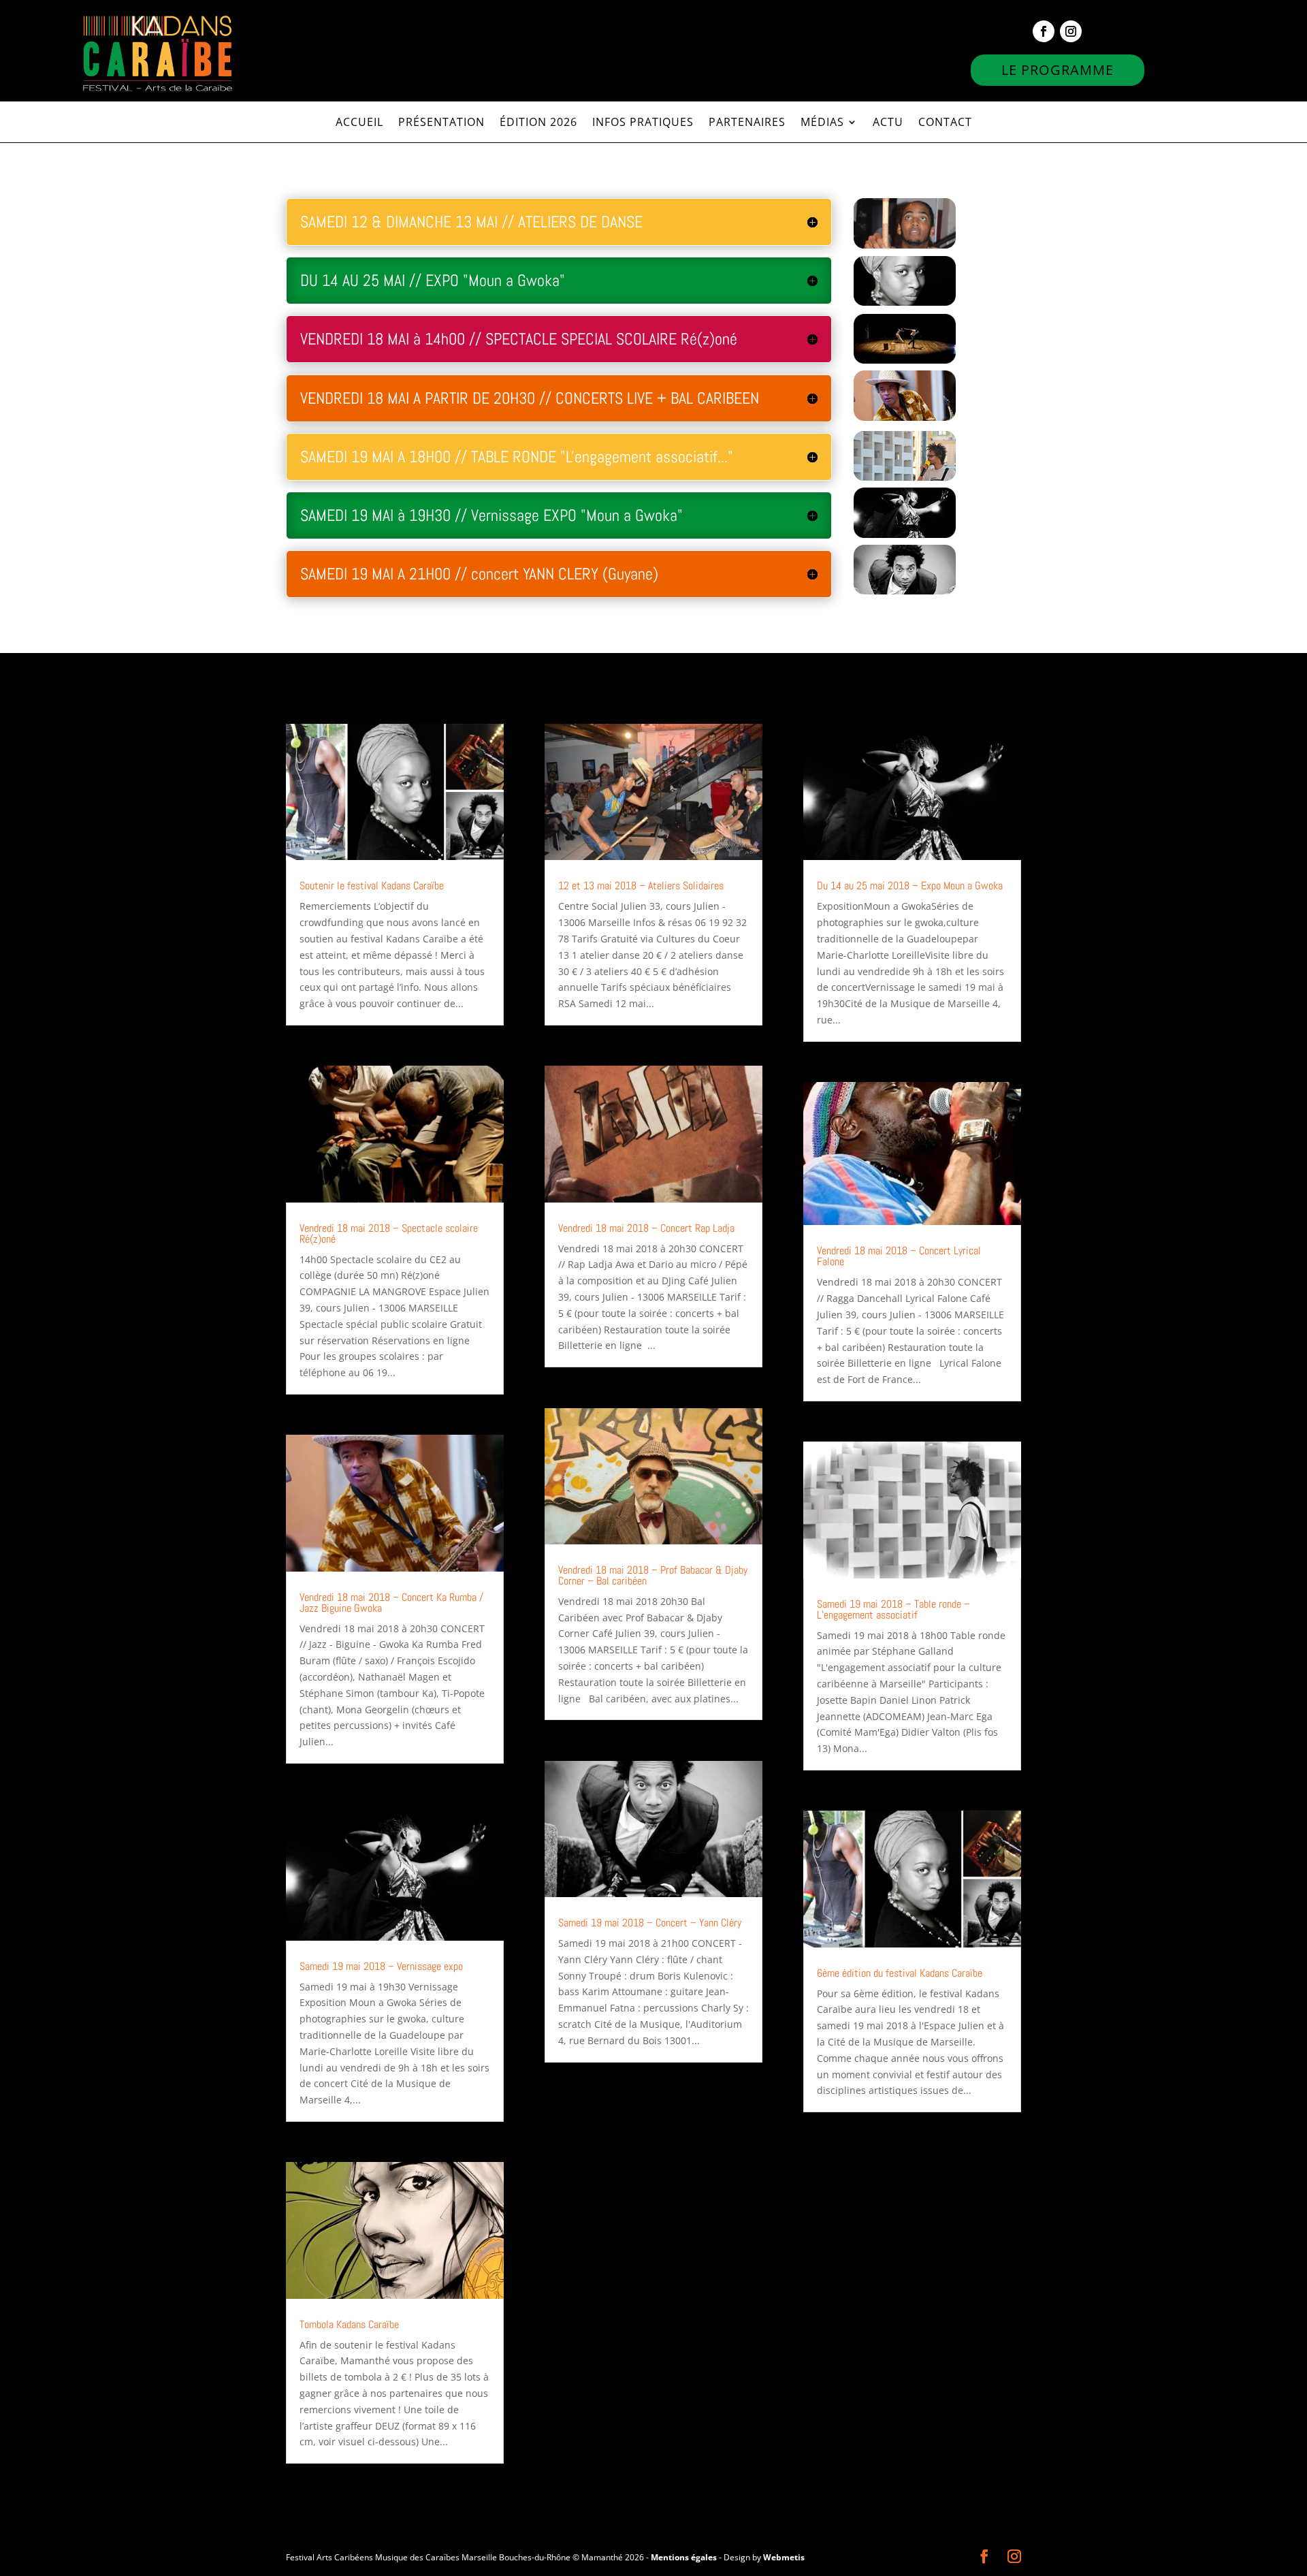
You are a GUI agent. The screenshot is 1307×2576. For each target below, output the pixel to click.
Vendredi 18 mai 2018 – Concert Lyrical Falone (899, 1256)
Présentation (441, 123)
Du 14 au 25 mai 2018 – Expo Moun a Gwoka (910, 886)
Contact (945, 123)
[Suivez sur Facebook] (1044, 31)
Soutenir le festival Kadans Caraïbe (372, 886)
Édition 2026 (538, 123)
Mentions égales (684, 2557)
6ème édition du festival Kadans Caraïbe (900, 1973)
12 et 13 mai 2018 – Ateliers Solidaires (641, 886)
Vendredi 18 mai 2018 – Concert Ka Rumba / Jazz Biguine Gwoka (391, 1603)
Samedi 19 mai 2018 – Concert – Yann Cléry (650, 1923)
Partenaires (747, 123)
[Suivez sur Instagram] (1071, 31)
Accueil (359, 123)
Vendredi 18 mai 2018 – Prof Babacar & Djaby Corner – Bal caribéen (653, 1575)
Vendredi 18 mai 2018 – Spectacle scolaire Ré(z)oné (389, 1234)
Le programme (1058, 70)
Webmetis (784, 2557)
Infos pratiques (643, 123)
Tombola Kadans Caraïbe (349, 2324)
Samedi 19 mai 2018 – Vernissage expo (381, 1966)
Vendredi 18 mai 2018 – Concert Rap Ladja (646, 1228)
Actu (888, 123)
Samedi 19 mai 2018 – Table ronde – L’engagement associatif (893, 1609)
